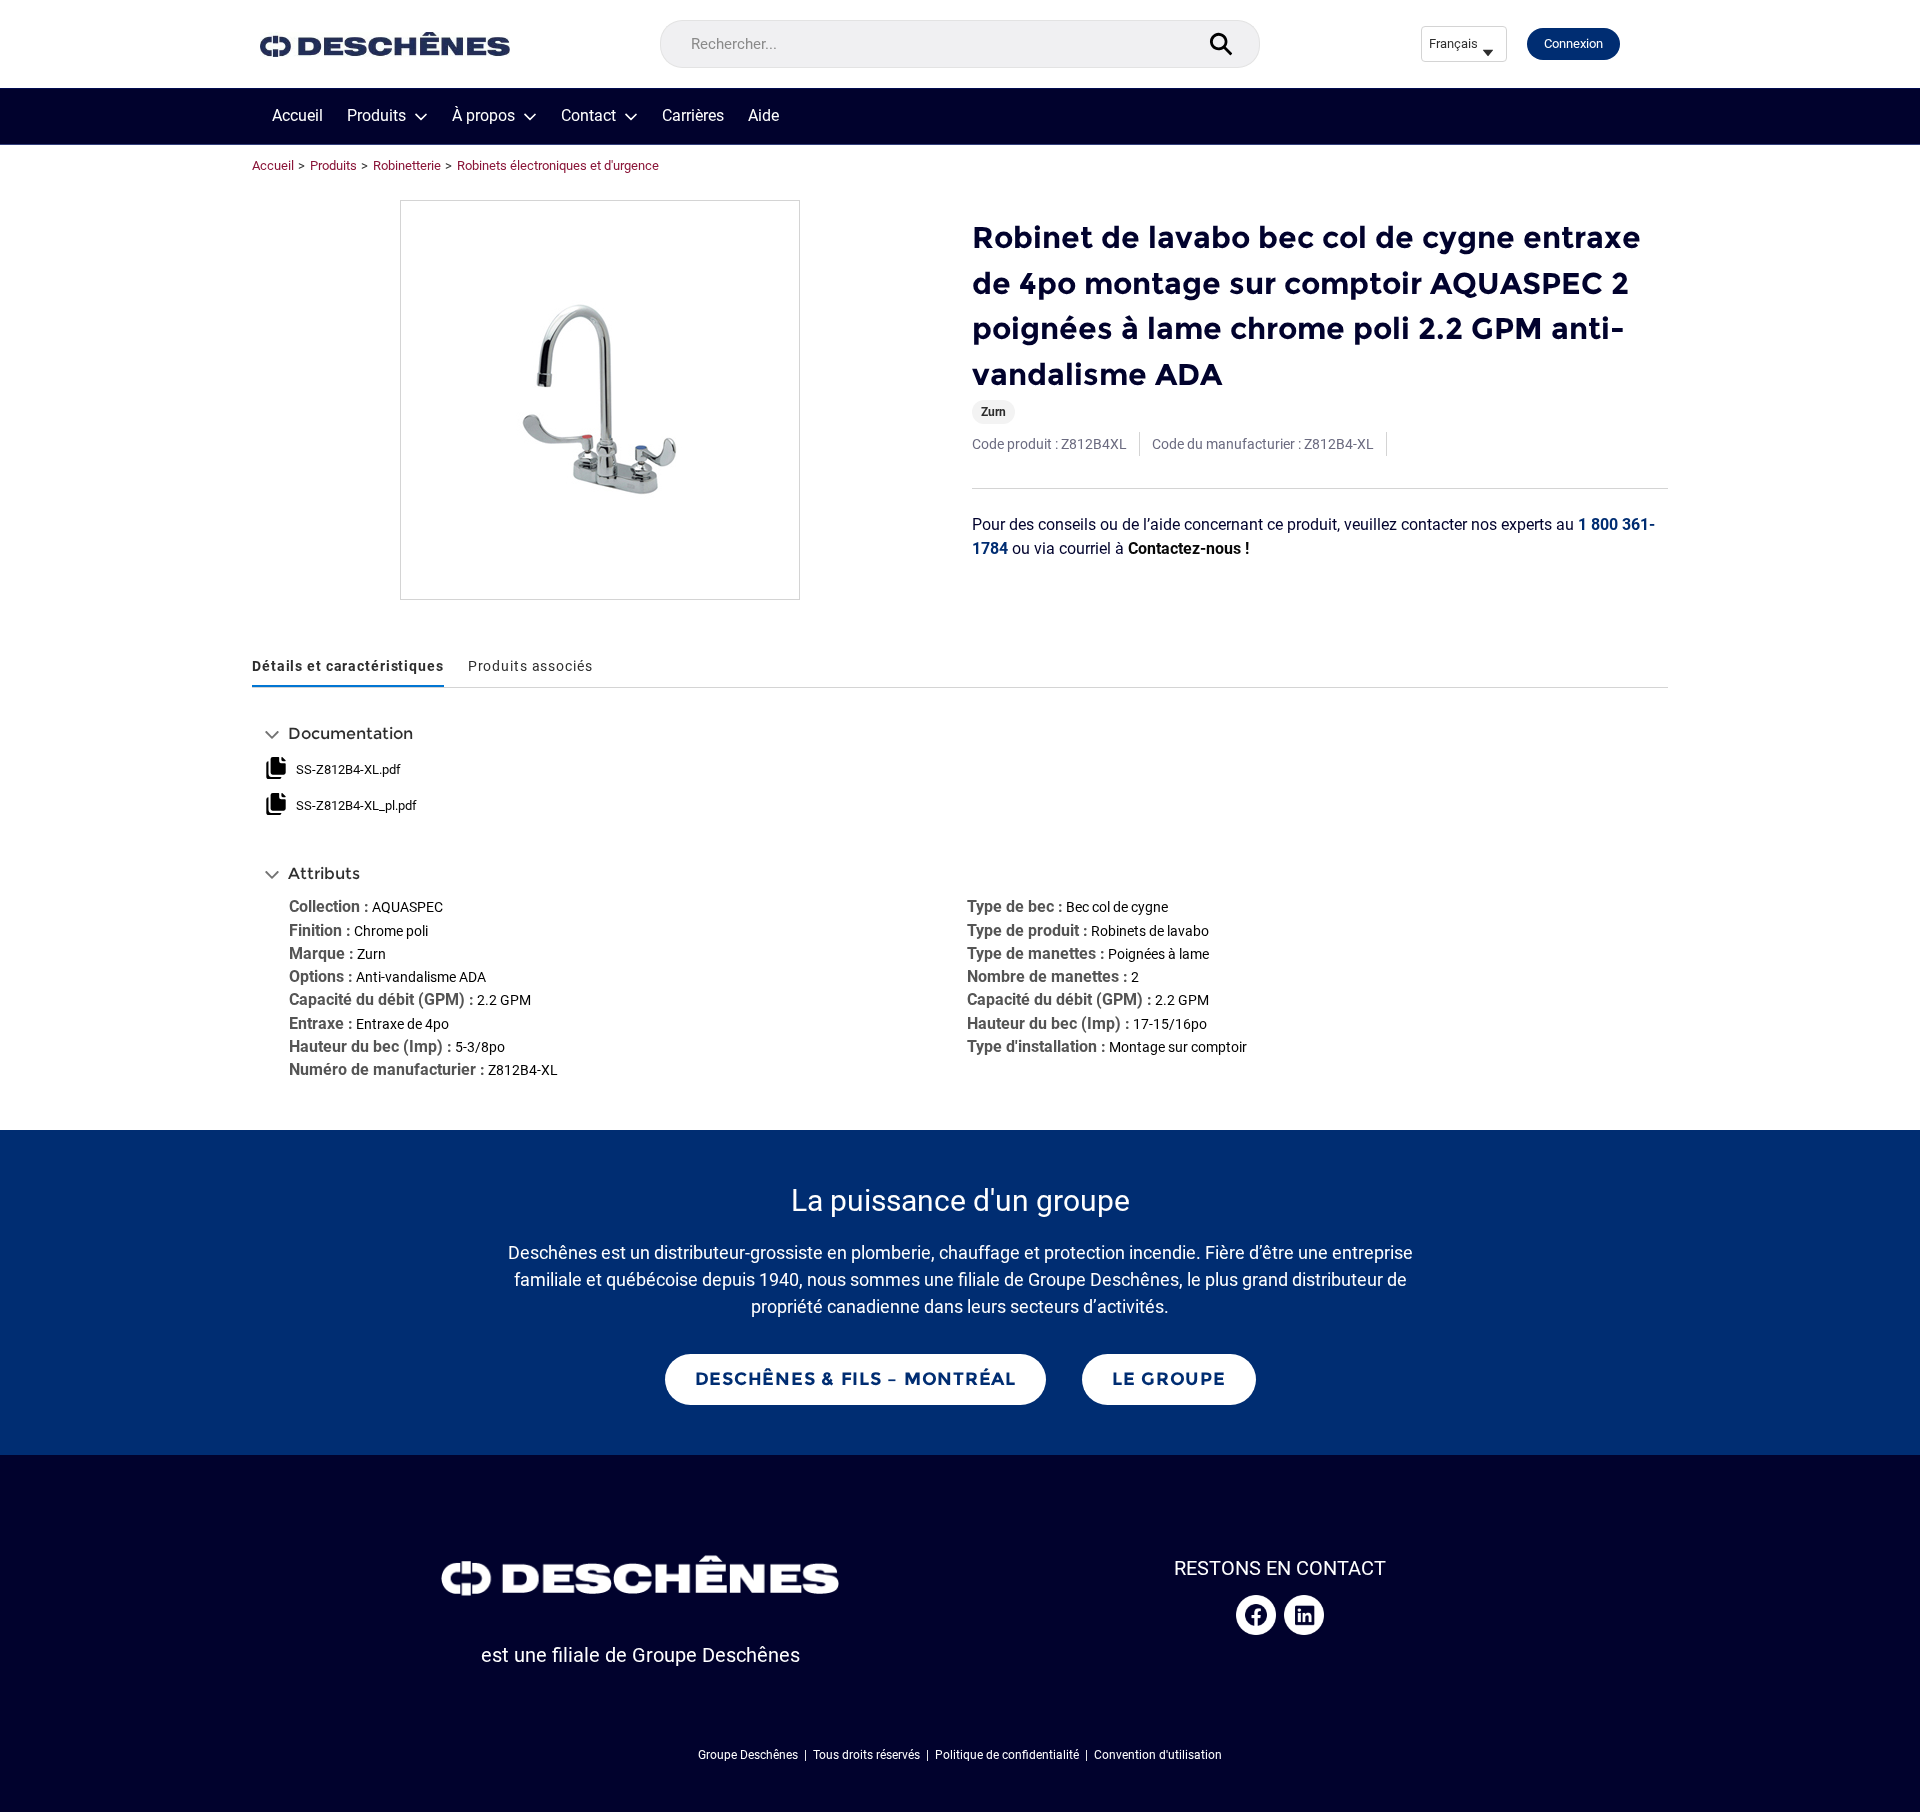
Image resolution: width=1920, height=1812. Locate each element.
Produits (376, 116)
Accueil (297, 116)
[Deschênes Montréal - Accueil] (385, 44)
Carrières (693, 116)
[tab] (348, 667)
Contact (588, 116)
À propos (483, 116)
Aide (763, 116)
